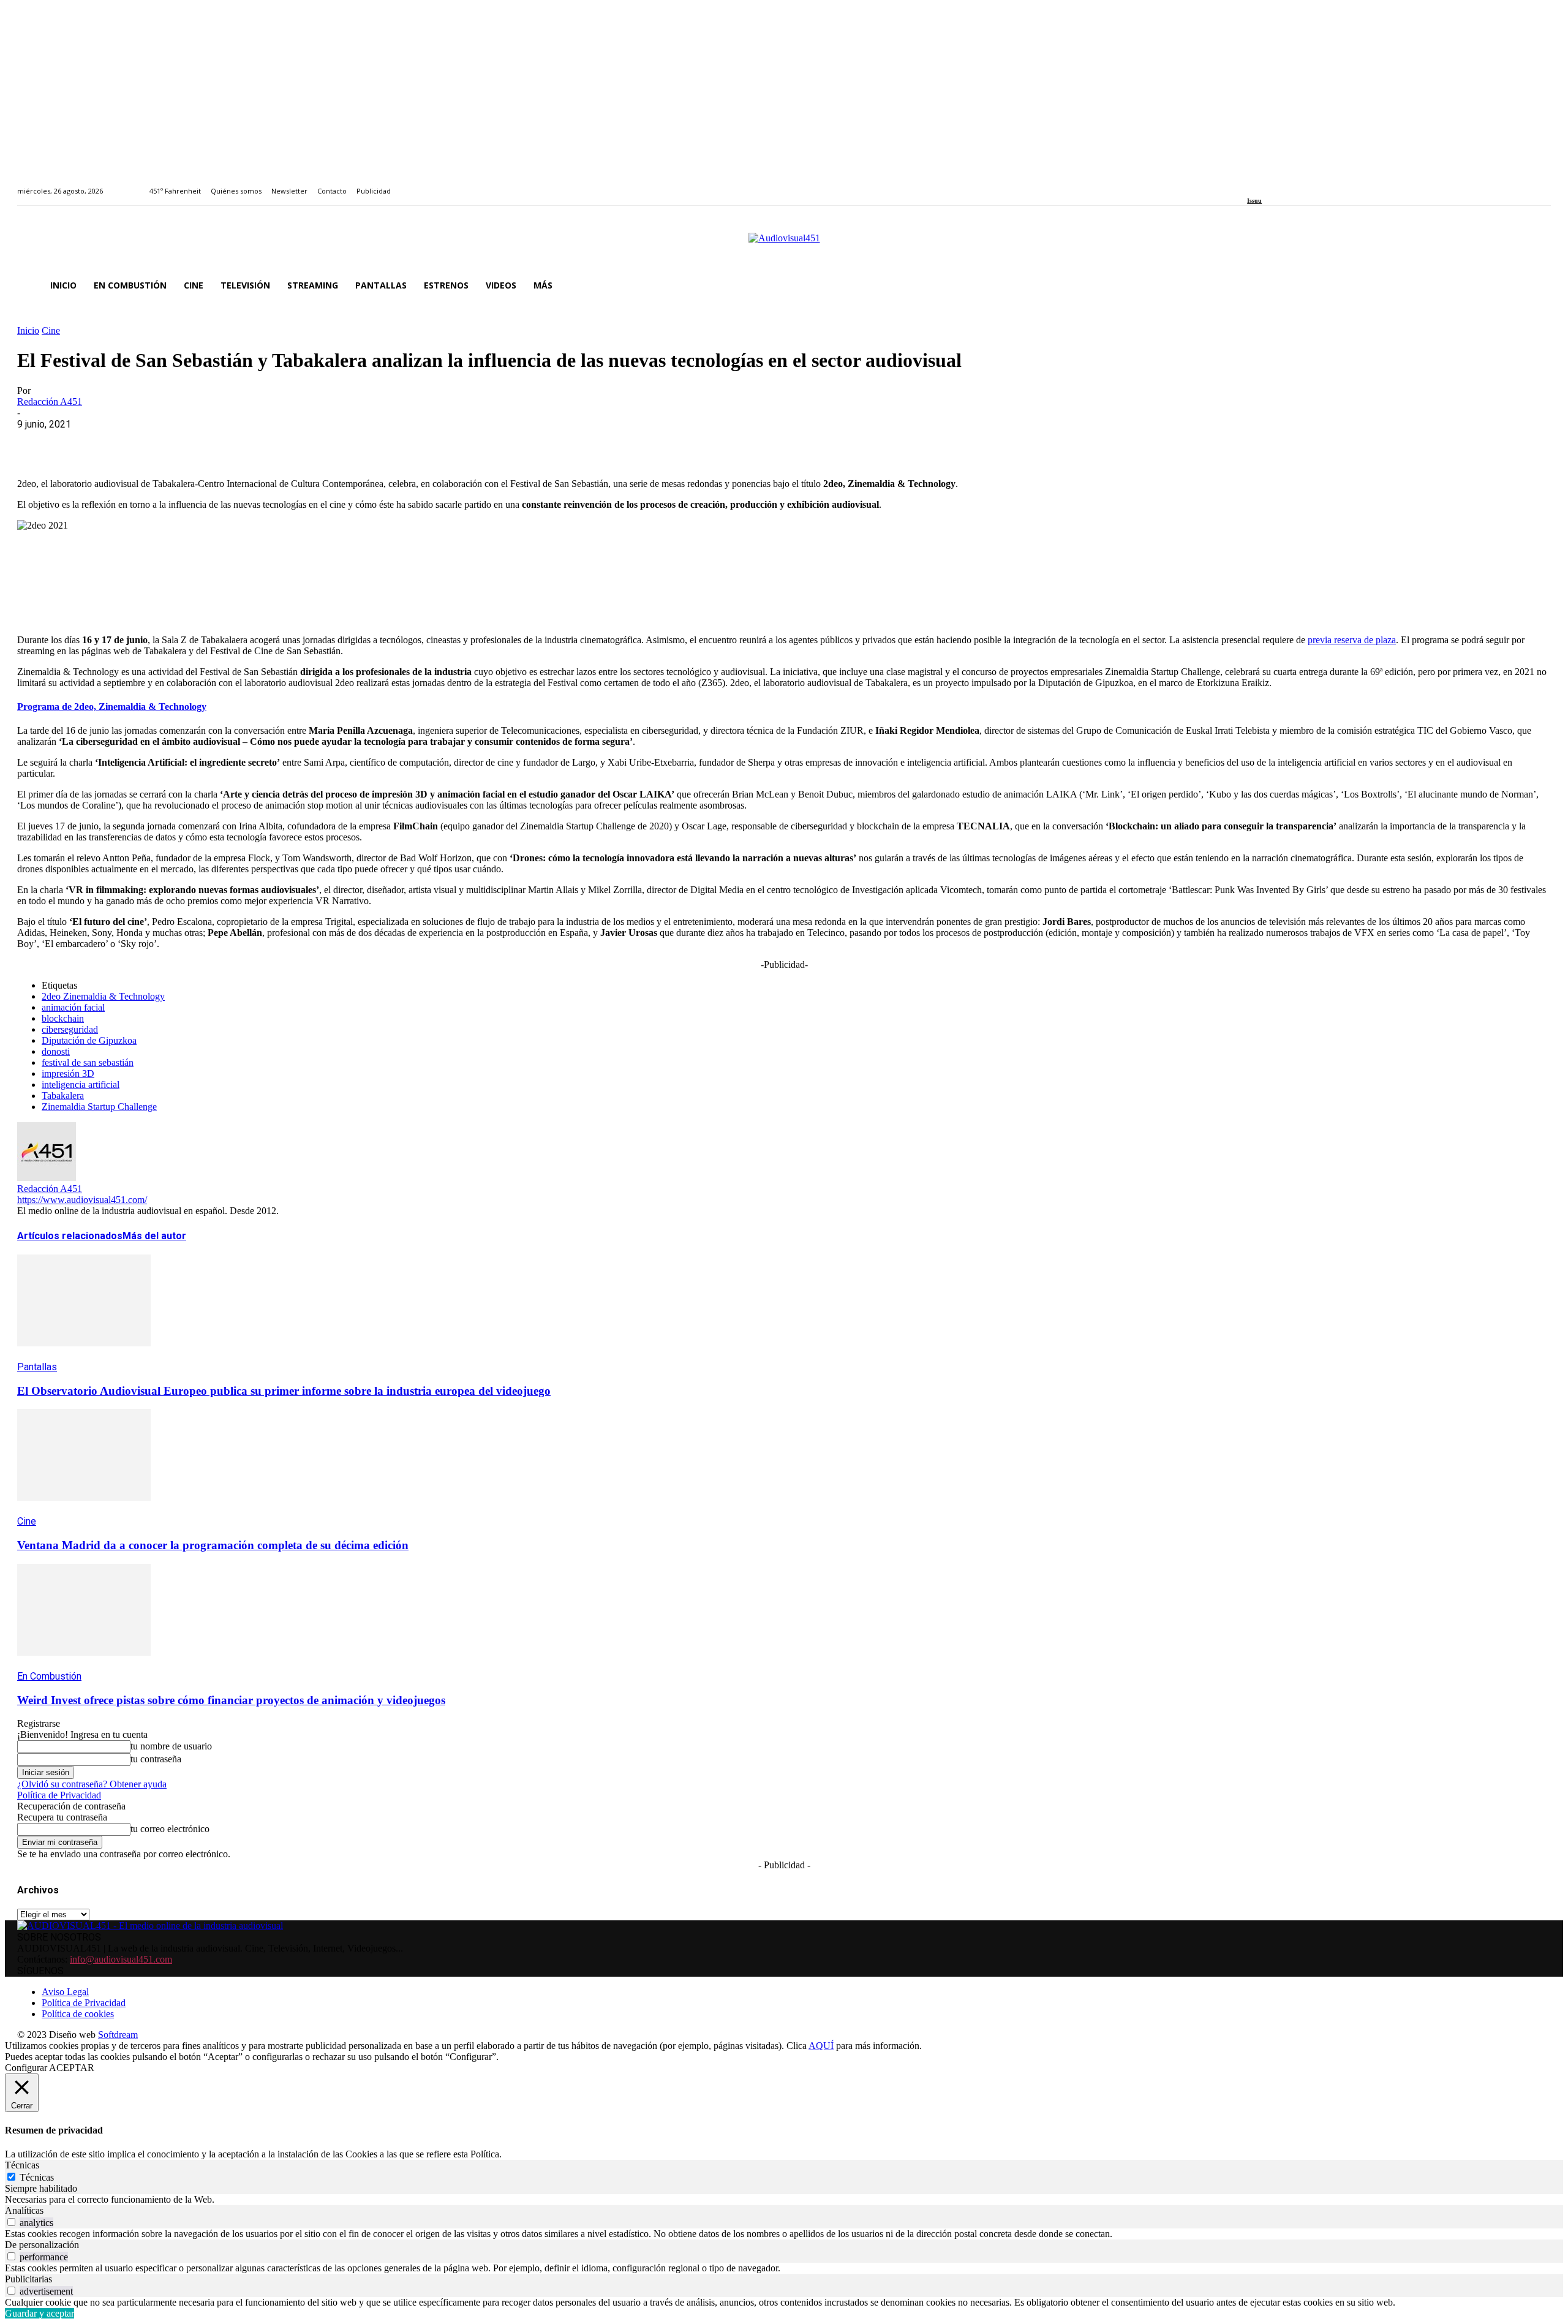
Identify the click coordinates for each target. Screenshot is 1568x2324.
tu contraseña (156, 1759)
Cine (51, 330)
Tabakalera (63, 1096)
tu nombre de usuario (171, 1746)
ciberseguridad (70, 1029)
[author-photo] (47, 1178)
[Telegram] (258, 443)
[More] (302, 443)
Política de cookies (78, 2014)
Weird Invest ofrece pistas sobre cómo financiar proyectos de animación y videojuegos (231, 1700)
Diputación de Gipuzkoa (89, 1040)
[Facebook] (1251, 184)
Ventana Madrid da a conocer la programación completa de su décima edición (213, 1545)
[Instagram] (1265, 184)
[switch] (11, 2222)
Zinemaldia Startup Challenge (99, 1107)
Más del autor (154, 1236)
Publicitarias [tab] (28, 2279)
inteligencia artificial (81, 1085)
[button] (1536, 285)
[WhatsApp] (126, 443)
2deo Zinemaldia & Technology (103, 996)
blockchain (63, 1018)
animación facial (73, 1007)
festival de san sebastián (88, 1062)
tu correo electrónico (170, 1829)
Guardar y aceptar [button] (40, 2313)
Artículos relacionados (70, 1236)
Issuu (1254, 201)
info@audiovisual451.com (121, 1959)
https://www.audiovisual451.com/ (82, 1200)
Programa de (112, 707)
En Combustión (49, 1676)
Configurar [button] (26, 2068)
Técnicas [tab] (22, 2165)
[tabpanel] (784, 2200)
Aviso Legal (65, 1992)
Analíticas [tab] (24, 2210)
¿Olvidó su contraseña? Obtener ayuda (92, 1784)
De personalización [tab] (42, 2245)
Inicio (28, 330)
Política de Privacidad (59, 1795)
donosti (56, 1051)
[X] (81, 443)
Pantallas (37, 1367)
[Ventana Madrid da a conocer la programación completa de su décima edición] (84, 1510)
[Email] (214, 443)
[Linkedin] (1279, 184)
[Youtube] (1307, 184)
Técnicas (37, 2177)
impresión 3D (68, 1073)
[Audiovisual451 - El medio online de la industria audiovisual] (784, 244)
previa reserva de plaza (1352, 640)
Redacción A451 (50, 402)
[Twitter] (1293, 184)
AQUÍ (821, 2046)
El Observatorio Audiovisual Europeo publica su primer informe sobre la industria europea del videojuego (284, 1391)
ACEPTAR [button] (72, 2068)
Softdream (118, 2035)
